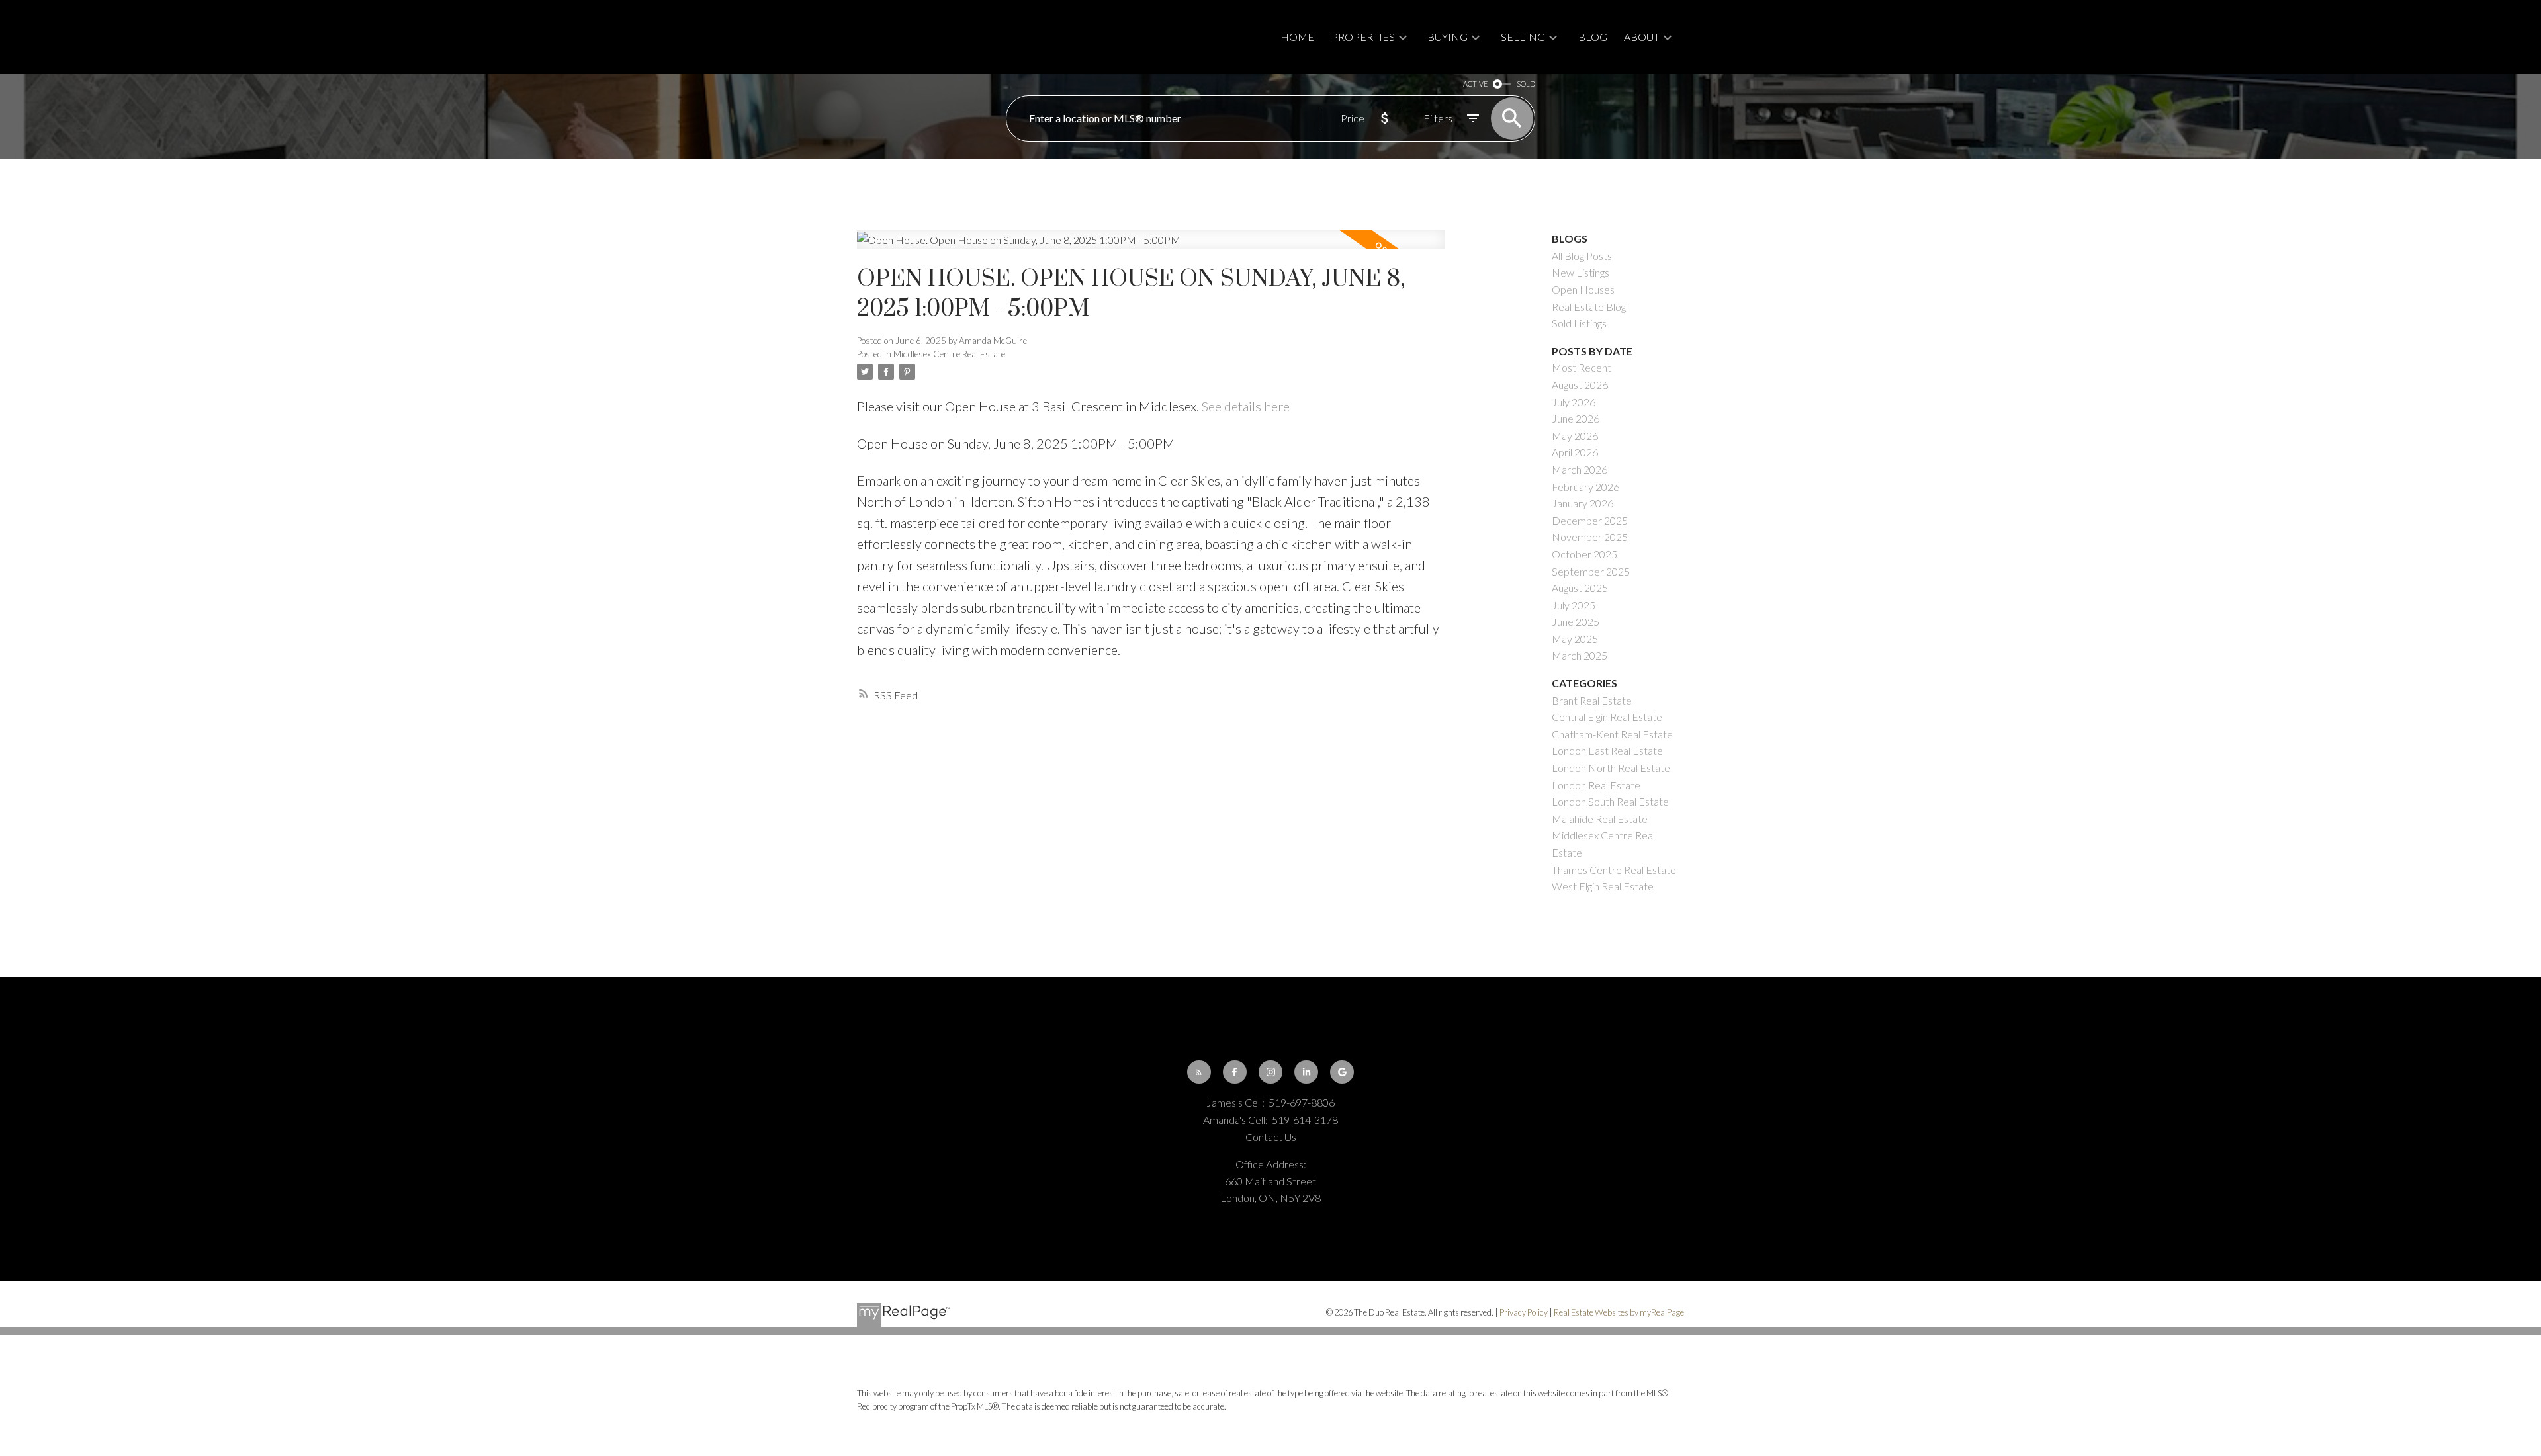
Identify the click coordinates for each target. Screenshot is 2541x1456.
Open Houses (1583, 289)
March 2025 (1580, 655)
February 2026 (1585, 487)
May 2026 (1575, 436)
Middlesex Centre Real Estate (949, 354)
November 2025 (1590, 537)
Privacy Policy (1524, 1312)
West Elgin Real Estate (1603, 886)
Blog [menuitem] (1593, 37)
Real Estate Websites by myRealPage (1619, 1312)
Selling (1523, 37)
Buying (1448, 37)
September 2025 (1591, 571)
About (1642, 37)
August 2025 (1580, 588)
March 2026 (1580, 469)
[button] (1199, 1072)
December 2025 (1590, 520)
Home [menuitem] (1297, 37)
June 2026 (1576, 418)
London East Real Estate (1607, 750)
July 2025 (1574, 605)
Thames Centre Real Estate (1614, 870)
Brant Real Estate (1592, 700)
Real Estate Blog (1589, 307)
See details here (1246, 406)
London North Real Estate (1611, 768)
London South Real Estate (1610, 801)
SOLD (1526, 84)
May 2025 (1575, 639)
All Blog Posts (1582, 256)
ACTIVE (1475, 84)
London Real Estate (1596, 785)
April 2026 (1575, 452)
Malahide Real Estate (1600, 819)
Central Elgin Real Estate (1607, 717)
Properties (1363, 37)
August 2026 (1580, 385)
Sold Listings (1579, 323)
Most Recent (1582, 367)
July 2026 (1574, 402)
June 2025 (1576, 621)
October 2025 (1584, 554)
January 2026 (1583, 503)
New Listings (1581, 272)
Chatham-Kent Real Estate (1612, 734)
